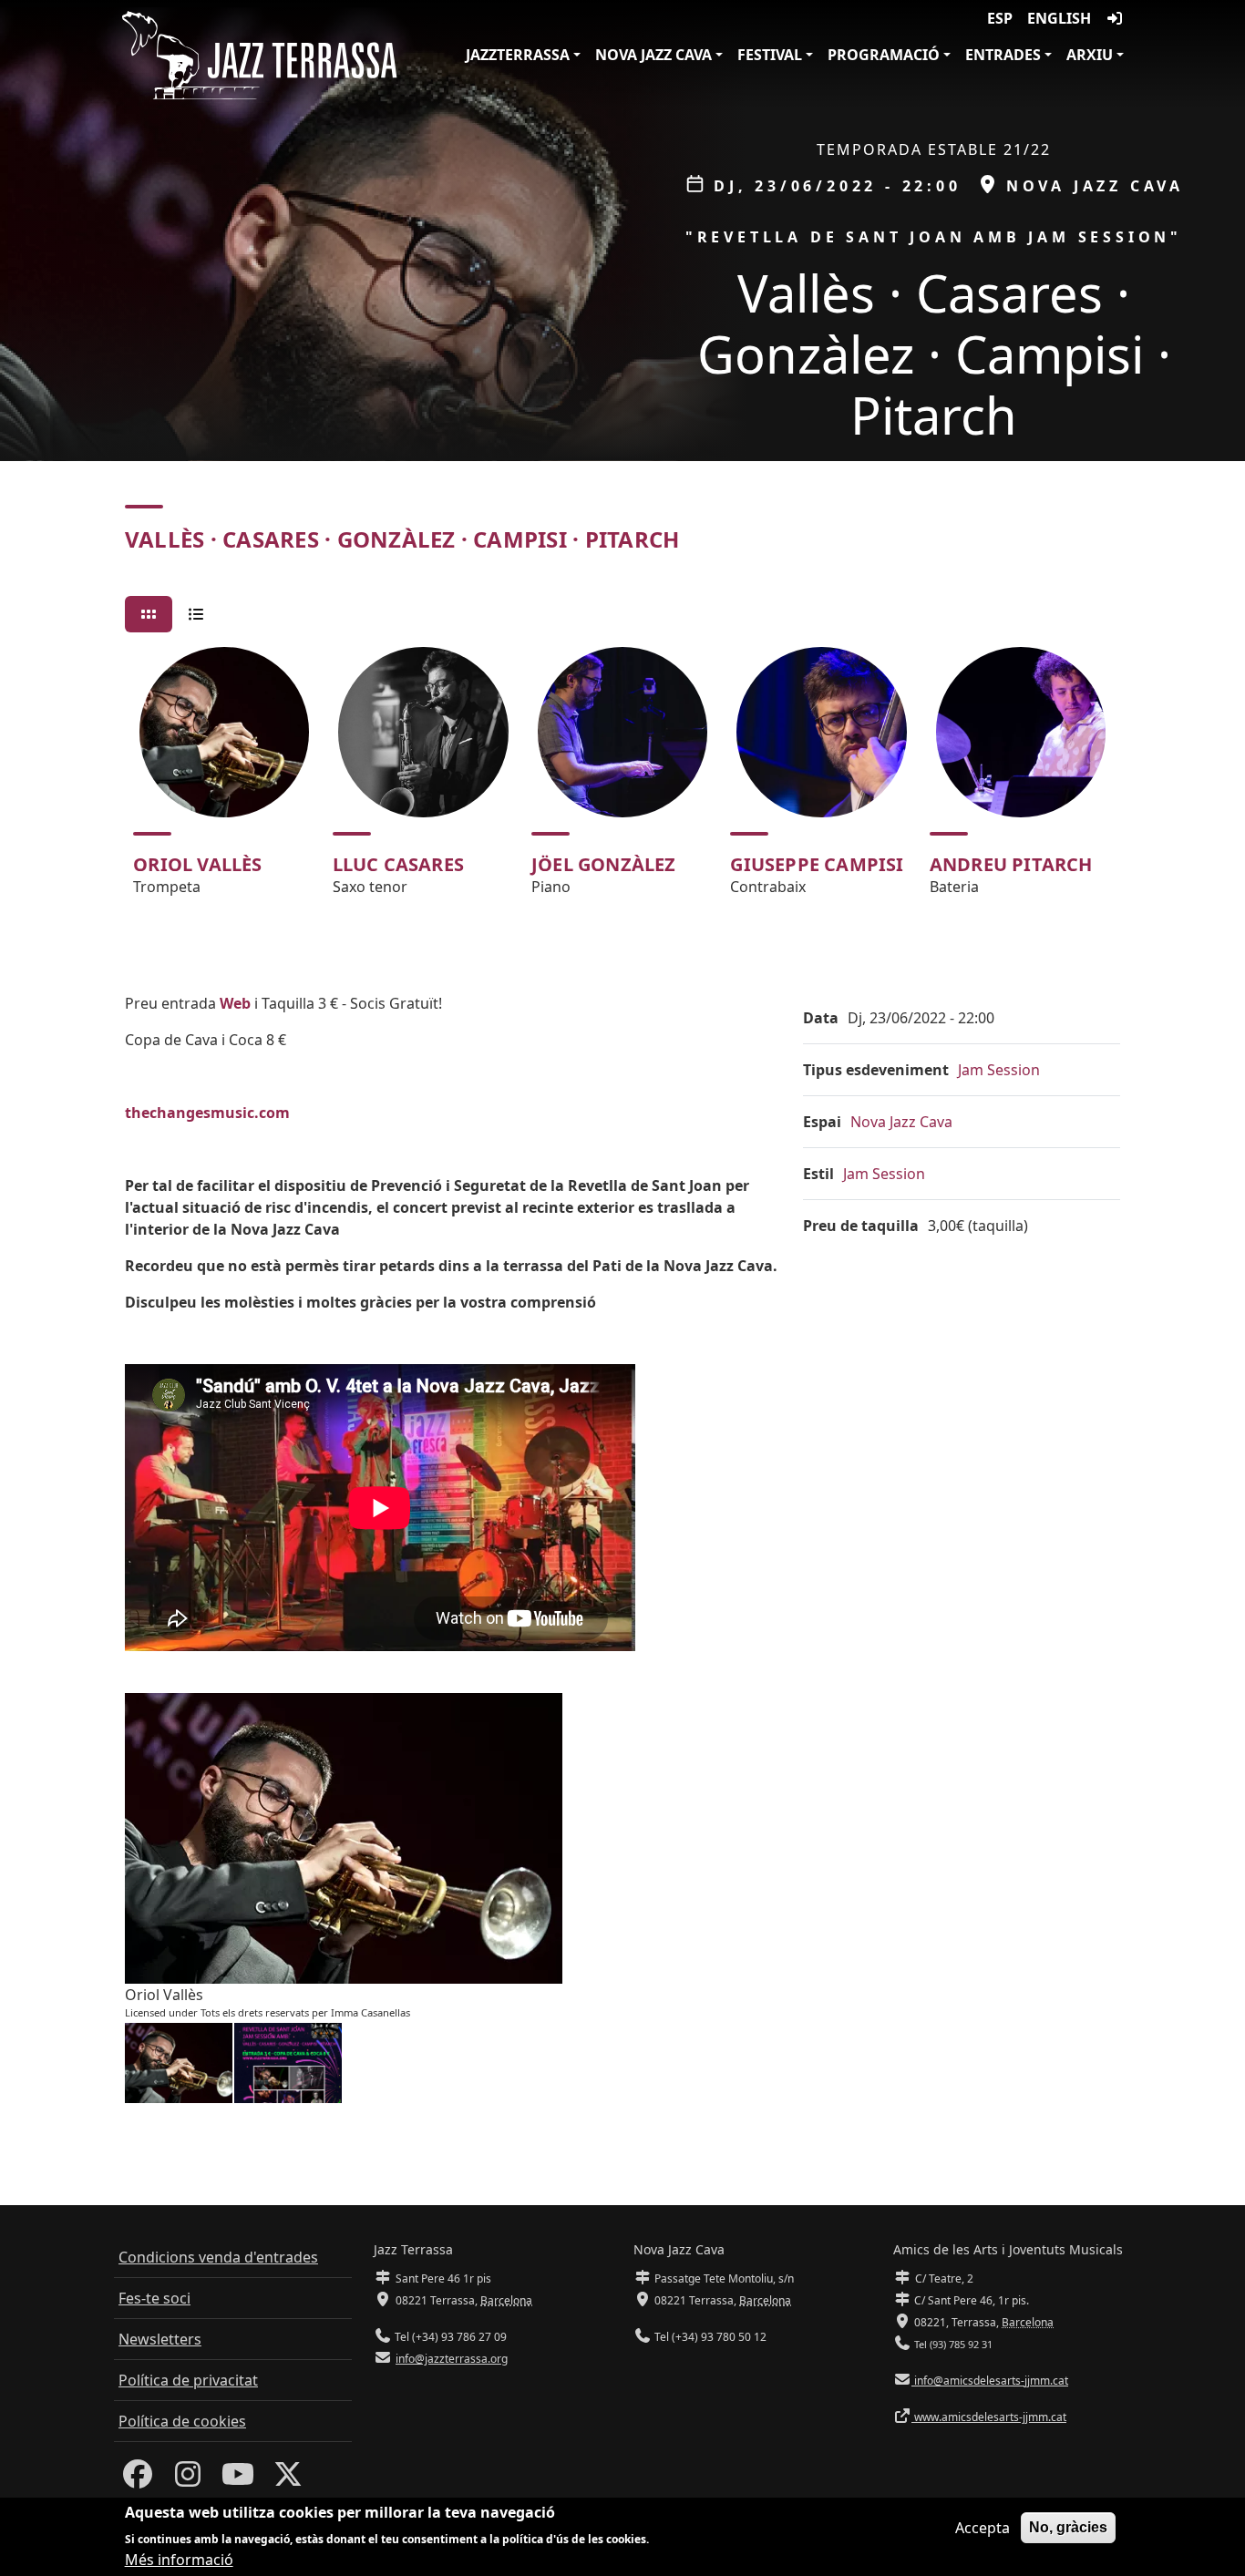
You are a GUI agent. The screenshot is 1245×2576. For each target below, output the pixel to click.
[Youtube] (238, 2479)
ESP (1000, 18)
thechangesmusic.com (207, 1113)
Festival (770, 55)
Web (235, 1003)
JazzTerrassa (518, 55)
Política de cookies (182, 2421)
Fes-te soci (154, 2298)
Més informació (179, 2560)
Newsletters (160, 2339)
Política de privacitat (188, 2380)
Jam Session (999, 1070)
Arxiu (1090, 55)
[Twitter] (288, 2479)
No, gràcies (1068, 2527)
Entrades (1003, 55)
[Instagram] (188, 2479)
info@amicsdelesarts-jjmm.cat (990, 2381)
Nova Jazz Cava (653, 55)
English (1059, 18)
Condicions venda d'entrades (218, 2257)
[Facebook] (138, 2479)
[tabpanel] (622, 779)
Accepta (983, 2528)
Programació (884, 55)
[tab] (149, 614)
